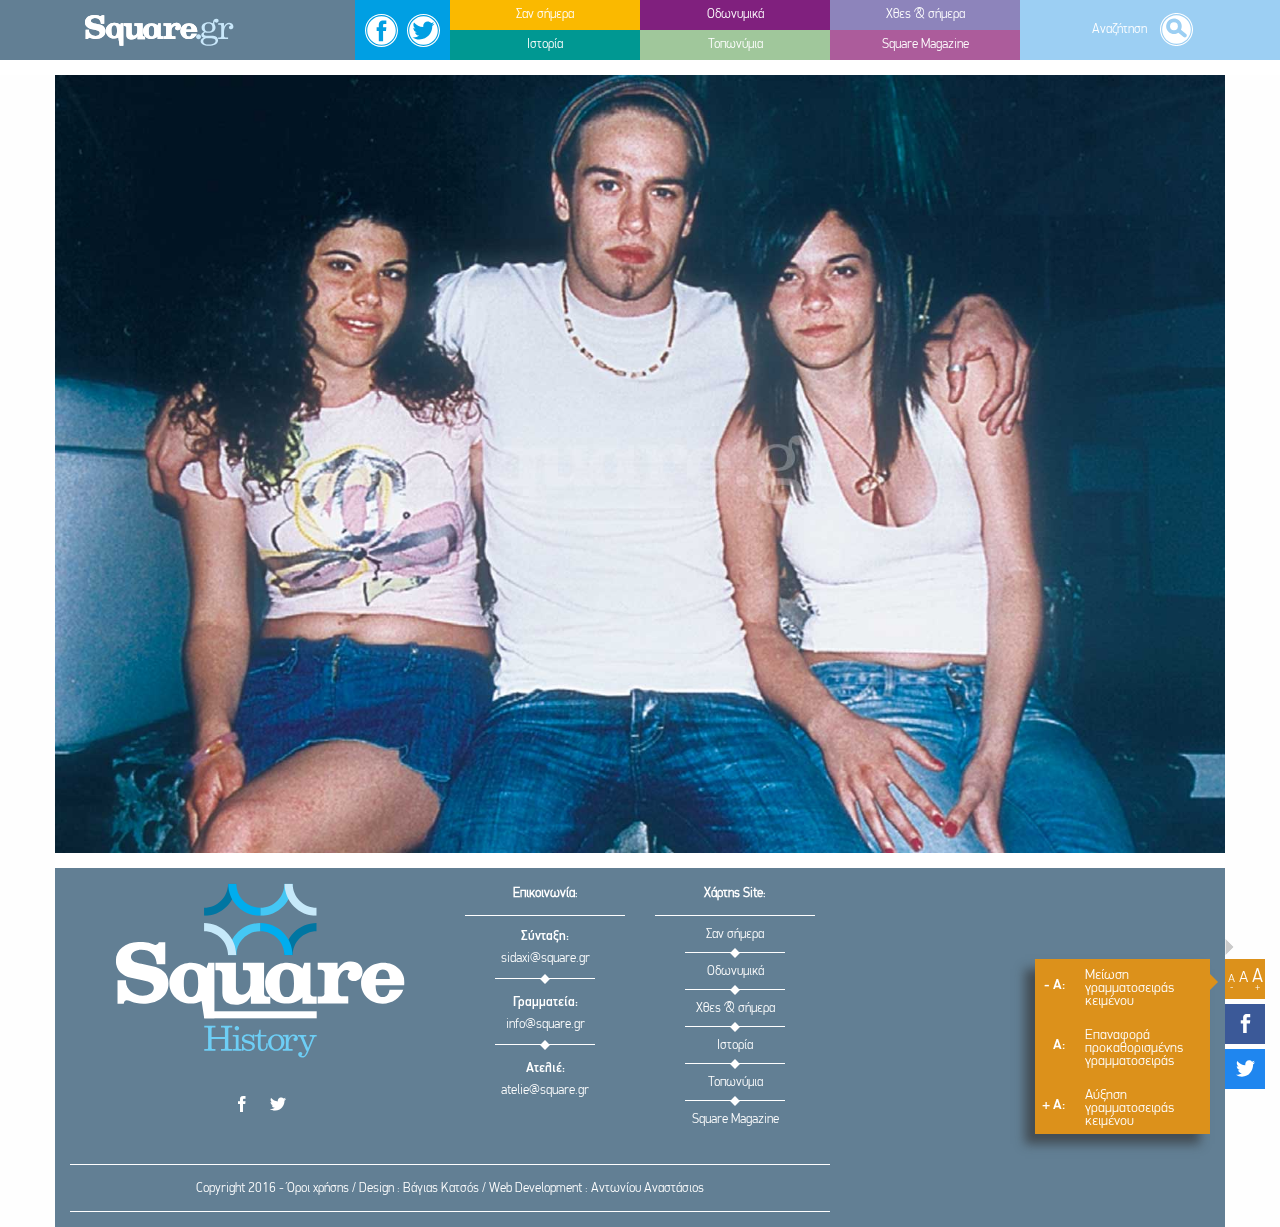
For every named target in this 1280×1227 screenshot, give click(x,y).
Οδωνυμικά (735, 971)
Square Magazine (735, 1119)
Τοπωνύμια (735, 1082)
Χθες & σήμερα (735, 1008)
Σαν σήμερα (735, 934)
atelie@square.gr (545, 1090)
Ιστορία (735, 1045)
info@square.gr (545, 1024)
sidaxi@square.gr (545, 958)
